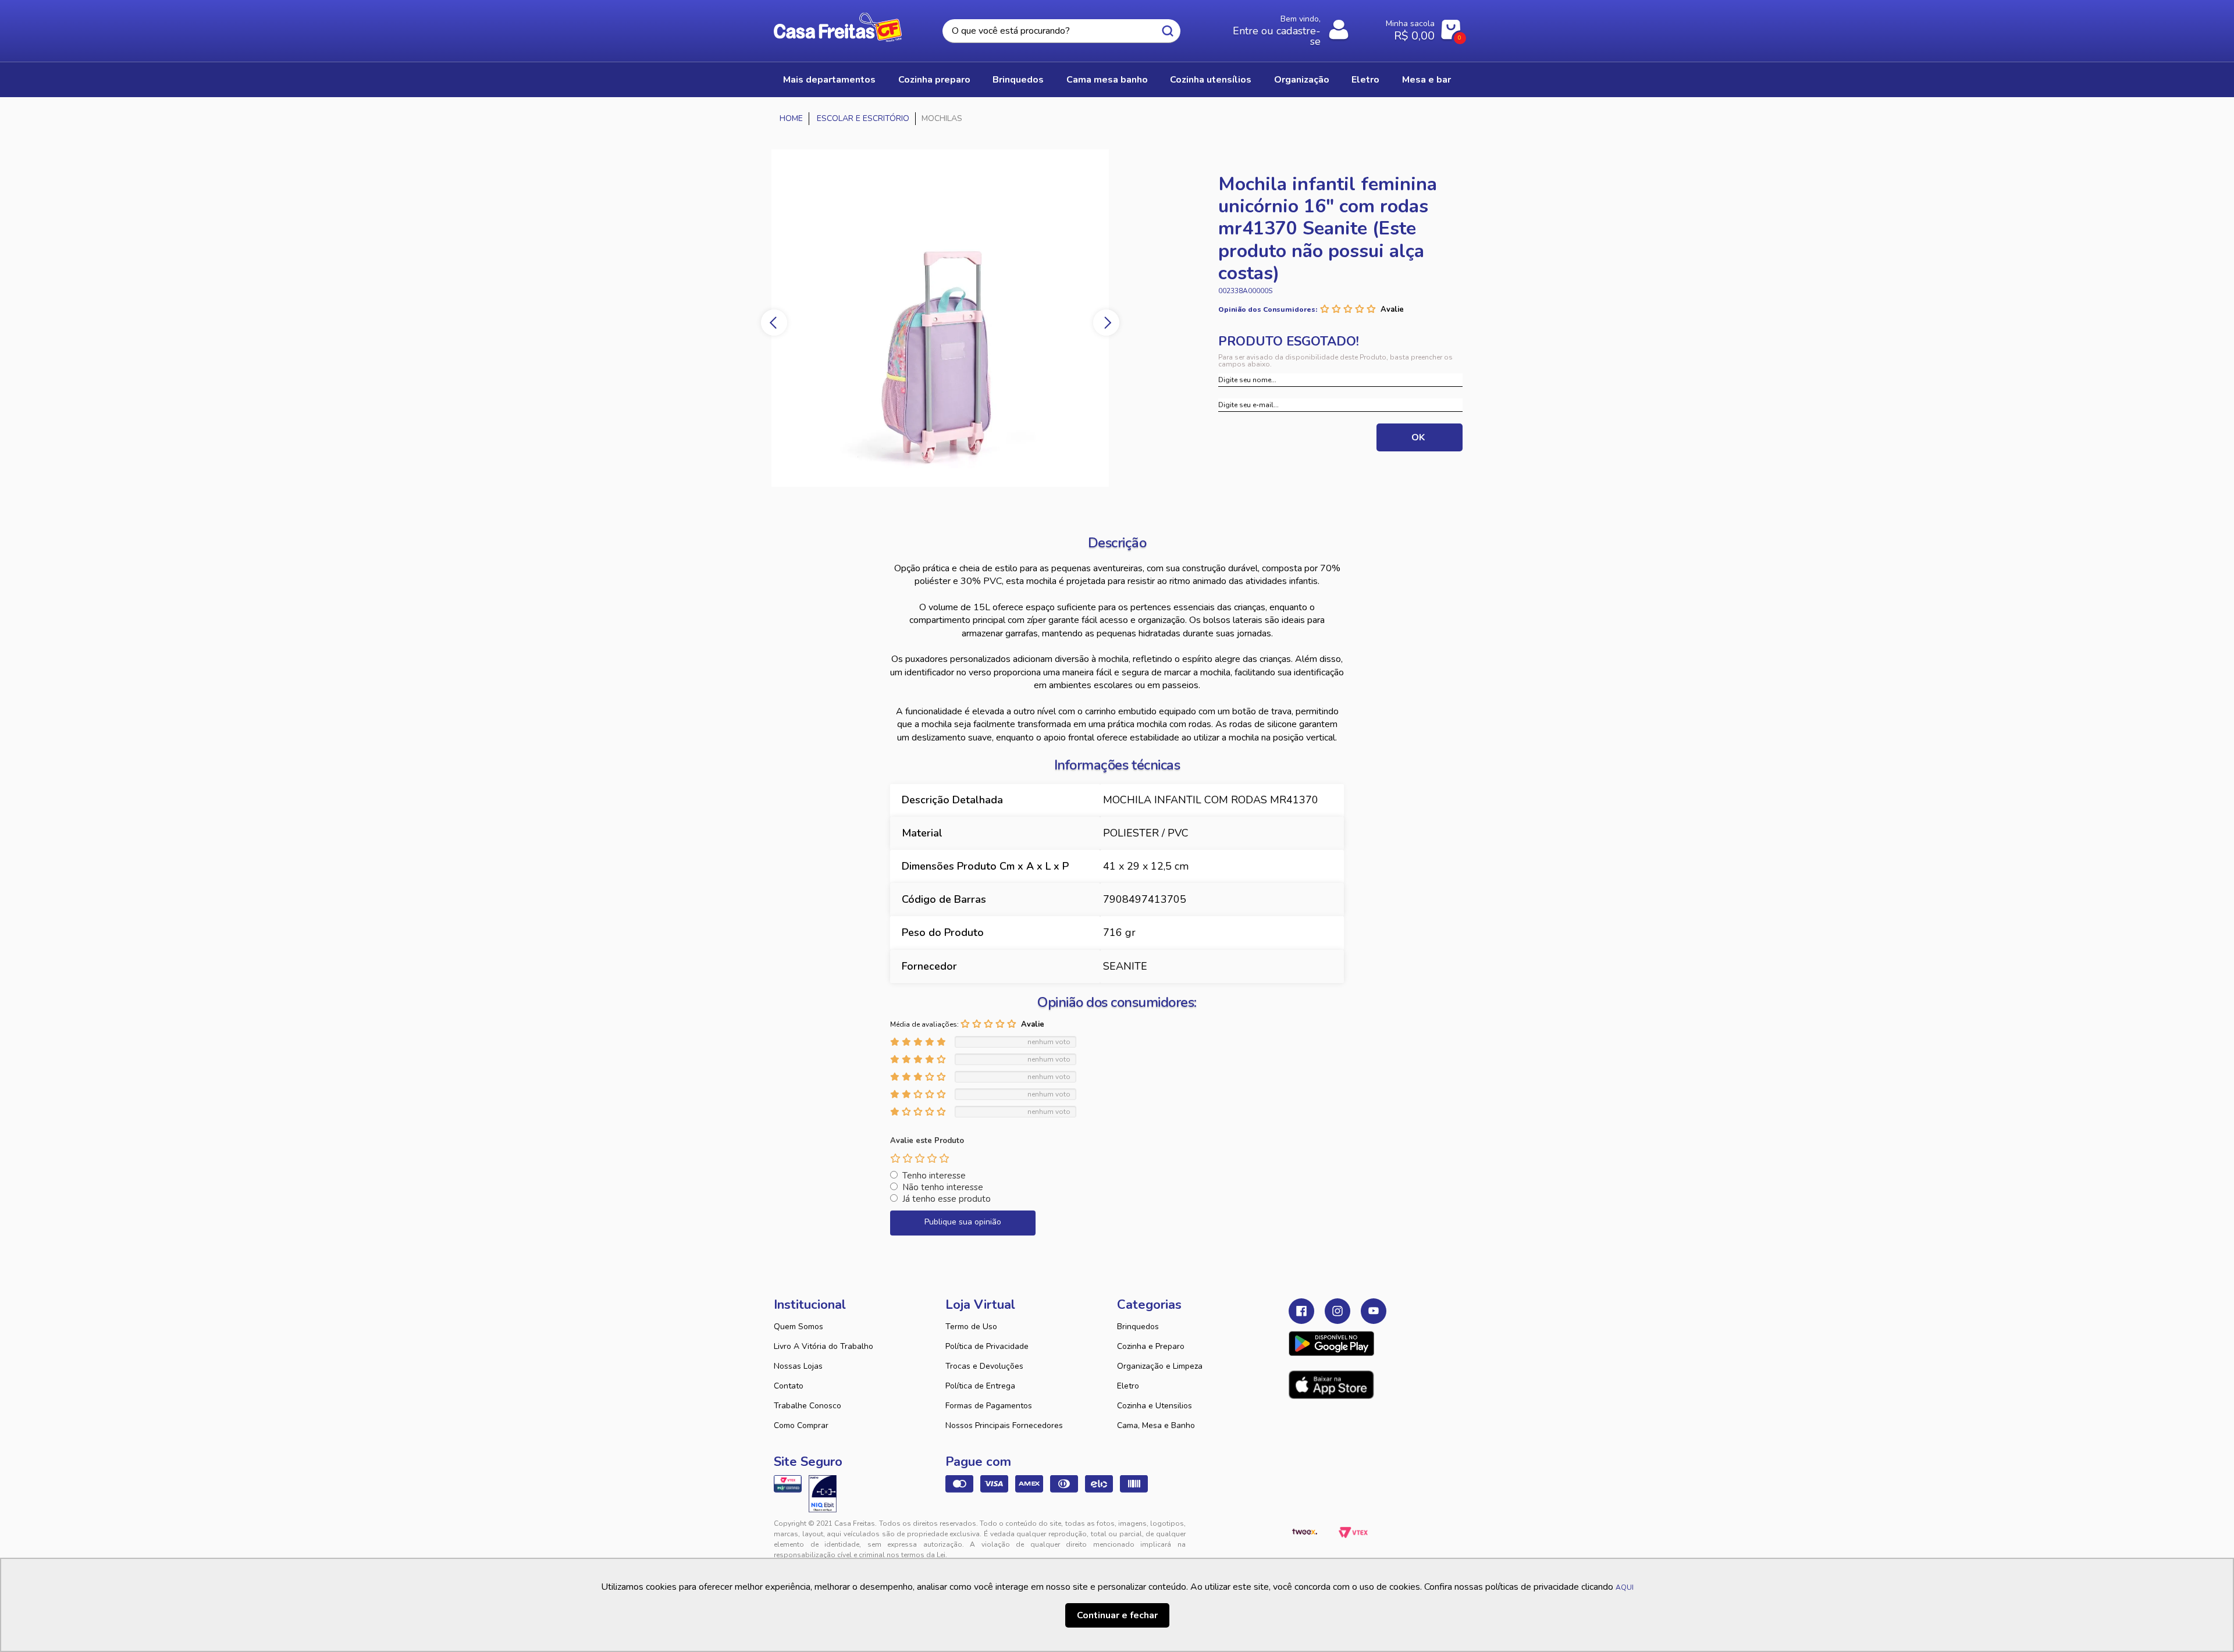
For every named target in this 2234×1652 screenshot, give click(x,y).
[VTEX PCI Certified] (788, 1484)
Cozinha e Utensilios (1155, 1406)
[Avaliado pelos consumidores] (823, 1494)
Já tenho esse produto (947, 1199)
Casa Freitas (838, 27)
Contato (789, 1386)
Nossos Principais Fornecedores (1004, 1425)
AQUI (1625, 1587)
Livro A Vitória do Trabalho (823, 1346)
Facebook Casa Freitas (1301, 1311)
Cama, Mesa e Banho (1156, 1425)
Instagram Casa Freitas (1337, 1311)
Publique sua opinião (963, 1222)
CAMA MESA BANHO (1107, 80)
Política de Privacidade (987, 1346)
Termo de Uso (971, 1327)
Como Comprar (801, 1425)
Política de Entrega (980, 1386)
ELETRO (1365, 80)
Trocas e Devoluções (984, 1366)
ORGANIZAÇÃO (1302, 80)
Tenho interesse (934, 1176)
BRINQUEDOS (1018, 80)
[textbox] (1061, 31)
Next (1106, 323)
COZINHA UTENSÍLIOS (1211, 80)
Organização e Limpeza (1160, 1366)
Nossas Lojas (798, 1366)
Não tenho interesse (943, 1187)
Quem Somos (798, 1327)
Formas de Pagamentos (989, 1406)
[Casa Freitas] (791, 119)
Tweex (1304, 1533)
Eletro (1128, 1386)
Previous (774, 323)
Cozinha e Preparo (1151, 1346)
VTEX (1353, 1533)
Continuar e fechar (1117, 1615)
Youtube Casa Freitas (1374, 1311)
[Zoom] (940, 318)
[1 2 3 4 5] (920, 1158)
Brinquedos (1138, 1327)
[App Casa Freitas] (1331, 1344)
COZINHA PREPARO (934, 80)
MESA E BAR (1427, 80)
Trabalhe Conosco (807, 1406)
